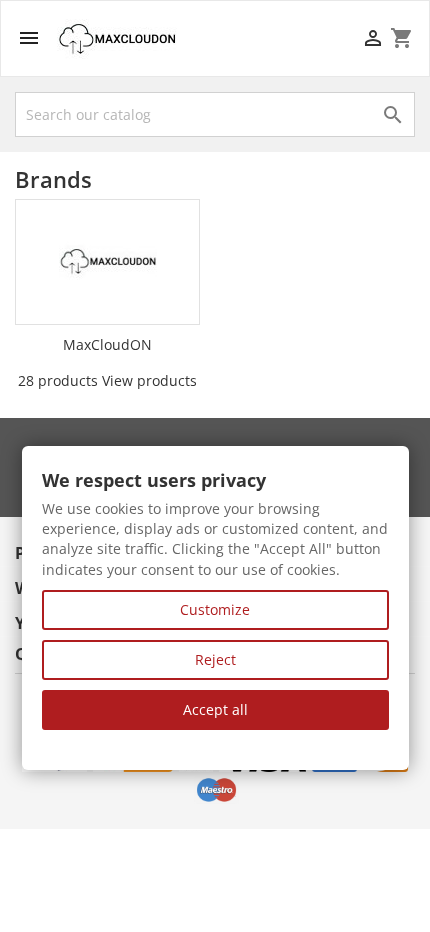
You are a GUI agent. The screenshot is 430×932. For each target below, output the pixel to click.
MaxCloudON (107, 344)
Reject (215, 659)
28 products (58, 380)
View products (149, 380)
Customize (215, 609)
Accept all (215, 709)
